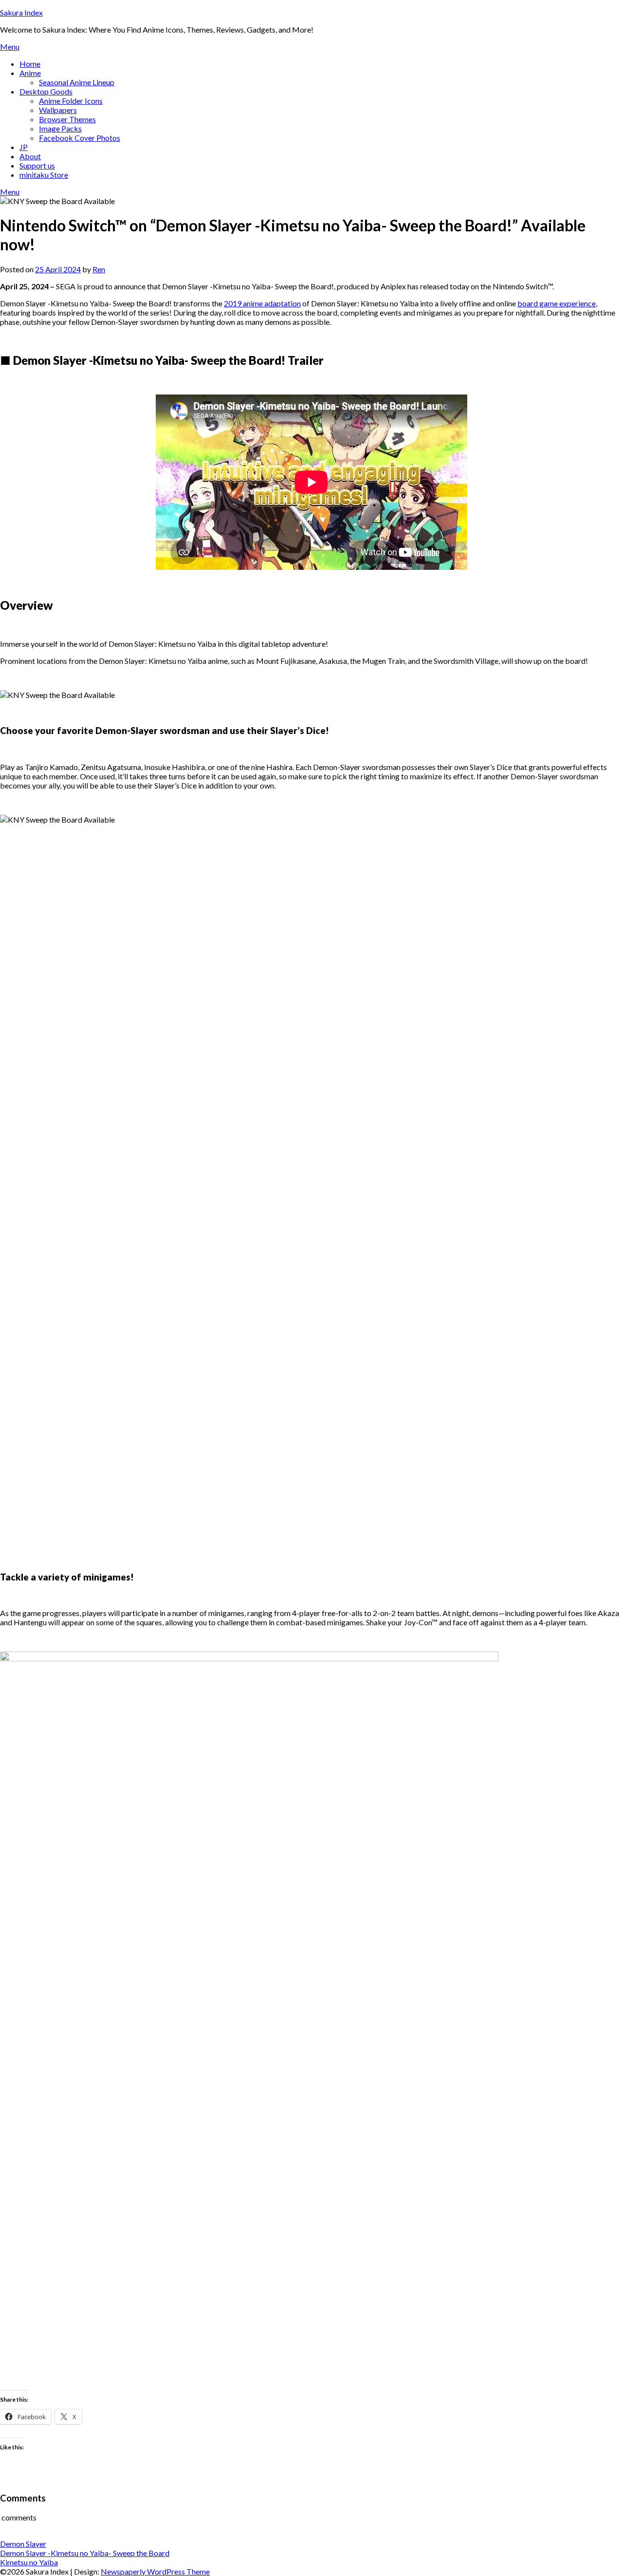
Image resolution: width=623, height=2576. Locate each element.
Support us (37, 165)
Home (30, 64)
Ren (99, 269)
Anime (30, 73)
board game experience (557, 303)
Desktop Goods (46, 91)
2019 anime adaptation (262, 303)
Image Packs (60, 128)
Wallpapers (58, 110)
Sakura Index (21, 12)
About (30, 156)
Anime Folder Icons (71, 101)
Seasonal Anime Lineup (77, 82)
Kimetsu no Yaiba (29, 2562)
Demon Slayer (23, 2544)
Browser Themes (67, 119)
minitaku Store (44, 175)
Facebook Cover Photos (80, 138)
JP (24, 147)
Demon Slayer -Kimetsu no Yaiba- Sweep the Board (85, 2553)
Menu (10, 47)
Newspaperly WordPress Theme (155, 2571)
